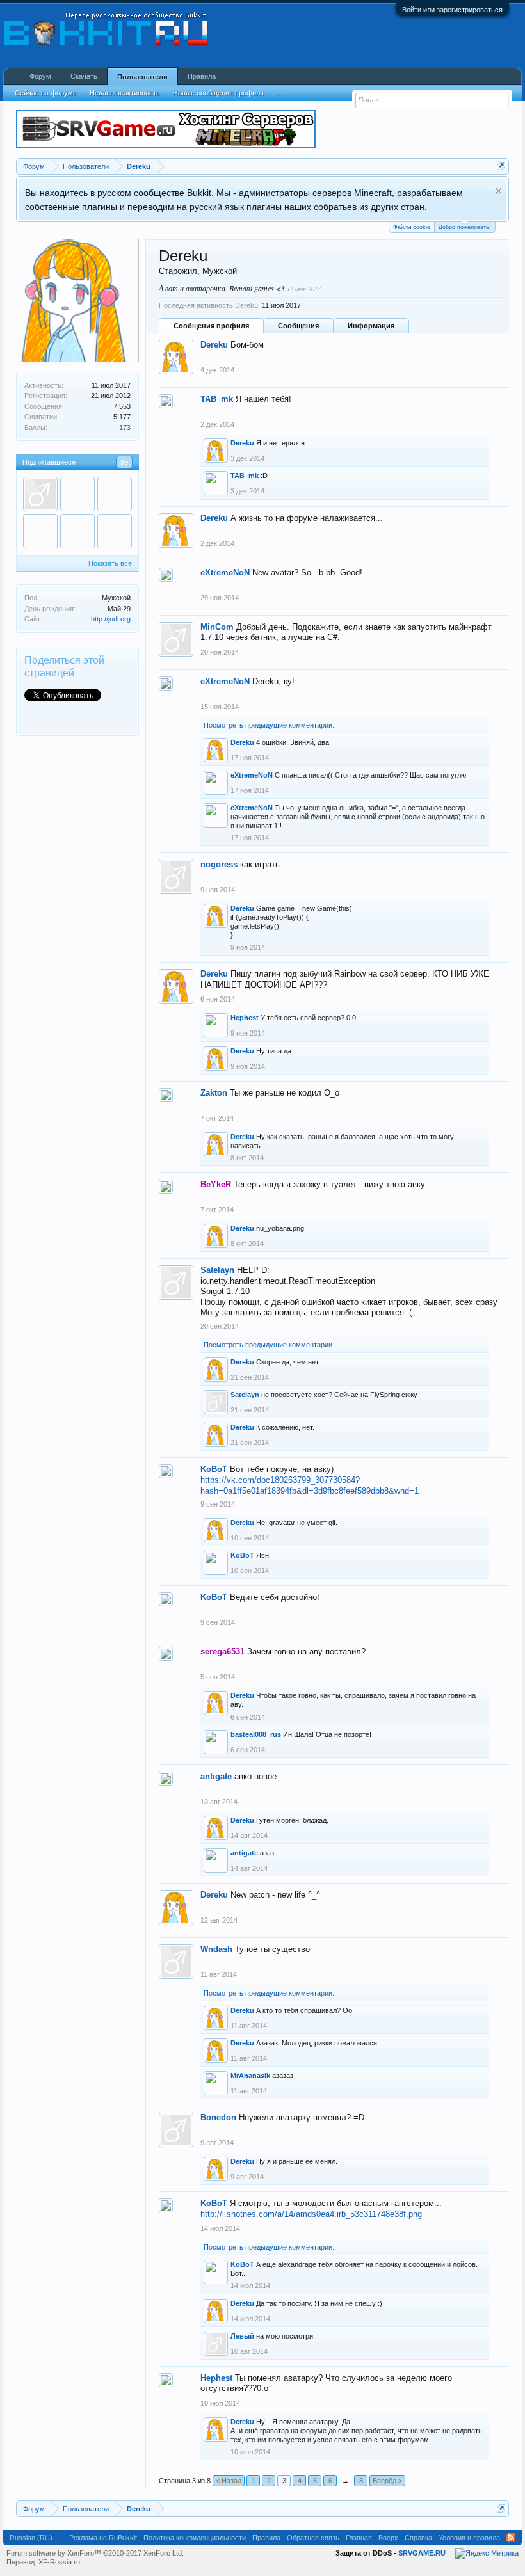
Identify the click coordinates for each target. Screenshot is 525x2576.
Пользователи (142, 77)
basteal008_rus (256, 1734)
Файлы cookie (412, 227)
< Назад (229, 2481)
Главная (359, 2538)
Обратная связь (313, 2538)
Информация (371, 326)
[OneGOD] (115, 494)
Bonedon (218, 2117)
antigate (216, 1776)
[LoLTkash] (40, 494)
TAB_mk (217, 399)
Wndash (216, 1949)
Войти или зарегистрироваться (452, 10)
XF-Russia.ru (59, 2562)
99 (124, 462)
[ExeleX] (40, 531)
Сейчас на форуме (46, 93)
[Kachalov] (77, 531)
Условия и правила (469, 2538)
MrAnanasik (250, 2076)
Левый (242, 2336)
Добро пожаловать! (465, 227)
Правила (202, 76)
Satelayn (217, 1270)
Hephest (245, 1018)
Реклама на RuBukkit (103, 2538)
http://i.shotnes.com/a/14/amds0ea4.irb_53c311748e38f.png (311, 2214)
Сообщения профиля (211, 326)
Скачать (84, 76)
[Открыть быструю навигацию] (501, 166)
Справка (418, 2538)
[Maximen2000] (77, 494)
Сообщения (298, 326)
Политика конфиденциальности (195, 2538)
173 (125, 428)
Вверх (388, 2538)
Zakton (214, 1093)
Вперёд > (387, 2481)
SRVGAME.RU (422, 2553)
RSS (511, 2538)
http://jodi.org (111, 619)
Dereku (214, 345)
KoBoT (214, 1469)
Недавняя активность (125, 93)
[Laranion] (115, 531)
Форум (40, 76)
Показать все (110, 563)
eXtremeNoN (225, 572)
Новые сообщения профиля (218, 93)
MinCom (217, 627)
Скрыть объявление (498, 191)
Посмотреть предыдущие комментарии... (271, 725)
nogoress (219, 864)
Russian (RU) (31, 2538)
